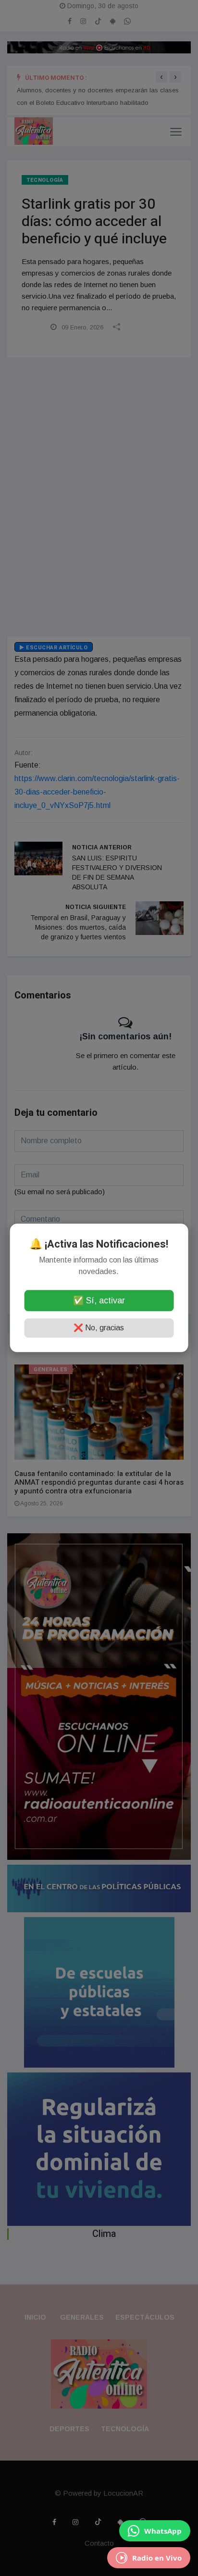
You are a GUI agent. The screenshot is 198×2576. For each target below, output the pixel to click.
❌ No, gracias (99, 1328)
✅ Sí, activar (99, 1301)
